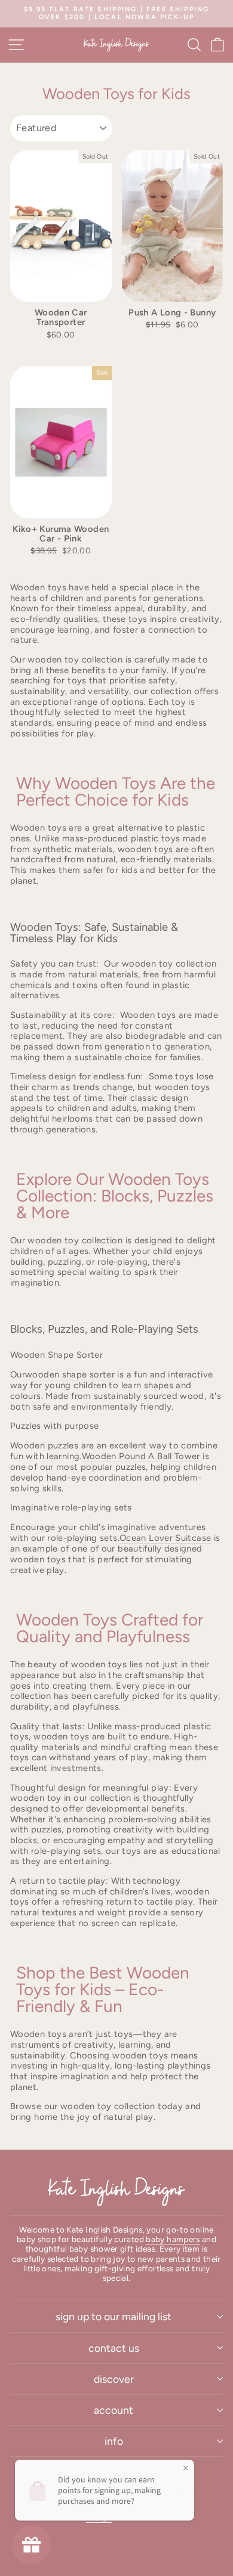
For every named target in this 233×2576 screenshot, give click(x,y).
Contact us (114, 2348)
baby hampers (173, 2239)
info (114, 2441)
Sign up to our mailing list (114, 2316)
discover (114, 2379)
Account (114, 2410)
